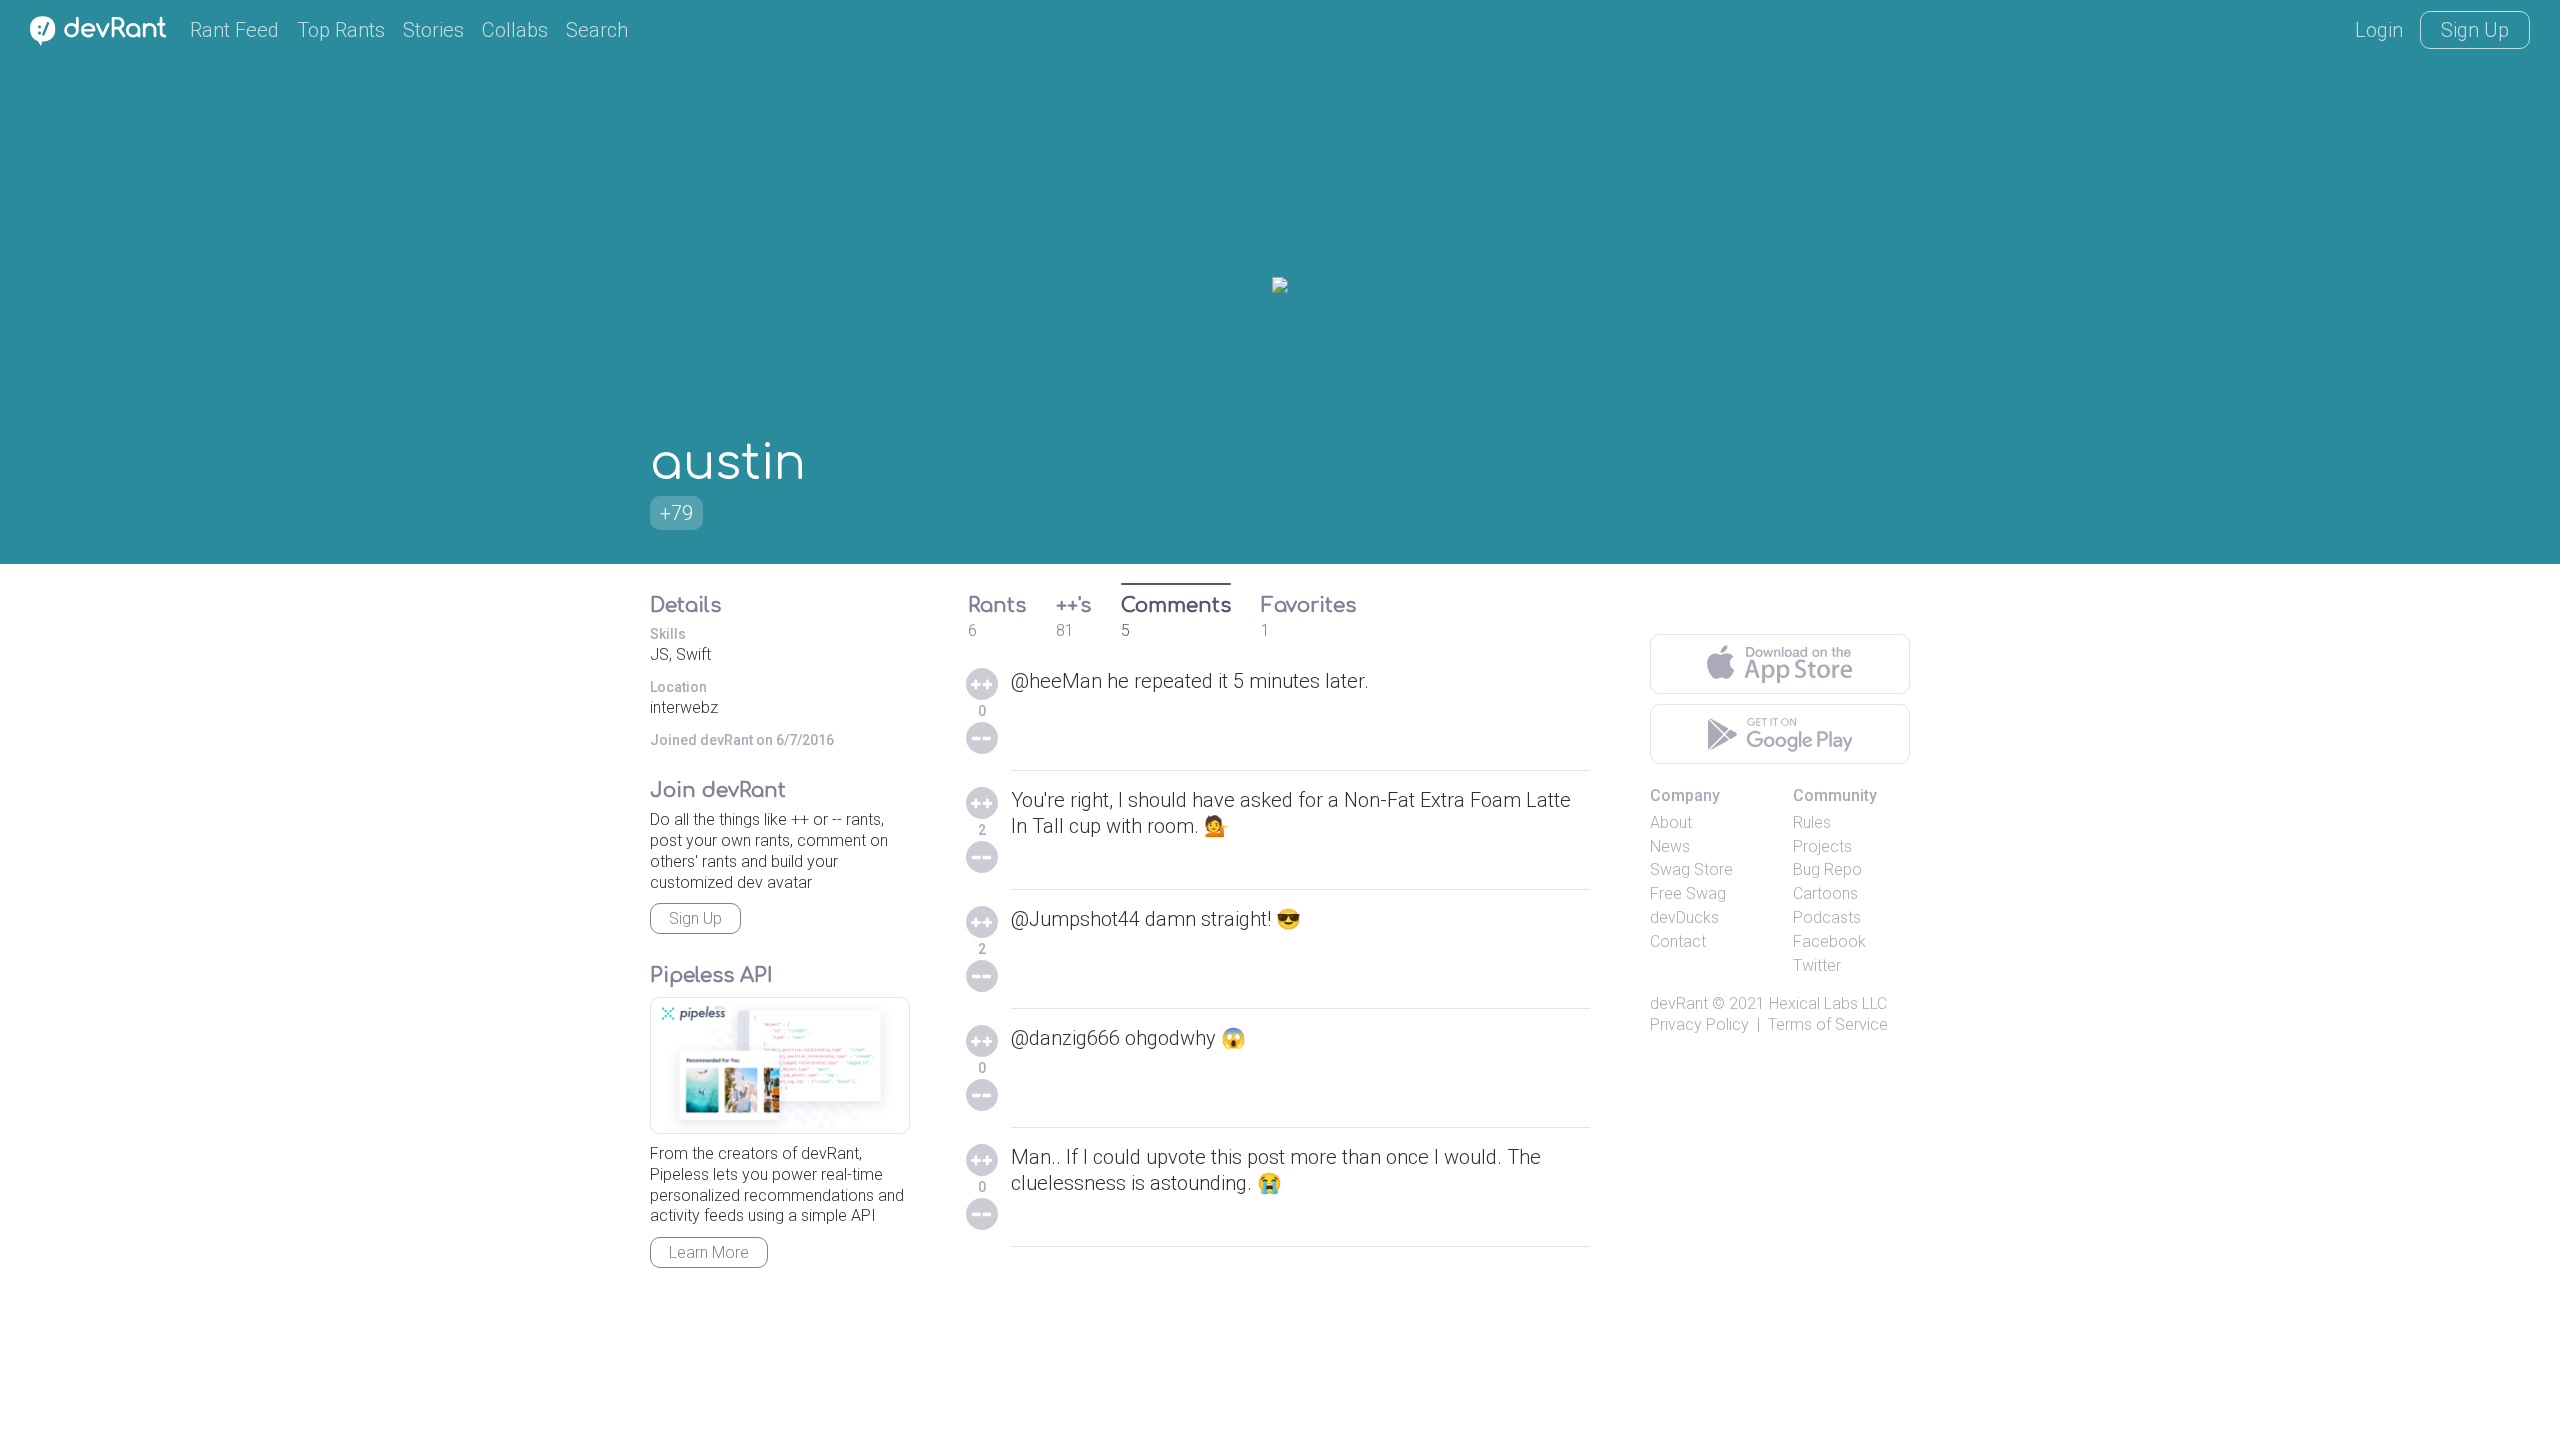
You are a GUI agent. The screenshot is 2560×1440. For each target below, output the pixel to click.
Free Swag (1688, 893)
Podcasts (1827, 917)
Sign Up (2475, 30)
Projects (1822, 846)
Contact (1678, 941)
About (1671, 822)
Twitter (1817, 965)
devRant (1679, 1003)
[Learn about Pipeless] (780, 1065)
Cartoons (1825, 893)
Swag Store (1691, 869)
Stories (433, 30)
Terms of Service (1828, 1024)
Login (2379, 30)
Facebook (1829, 941)
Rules (1812, 822)
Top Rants (341, 30)
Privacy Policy (1699, 1024)
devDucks (1684, 917)
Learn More (709, 1252)
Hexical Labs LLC (1828, 1003)
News (1670, 846)
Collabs (515, 30)
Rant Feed (234, 30)
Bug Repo (1827, 869)
